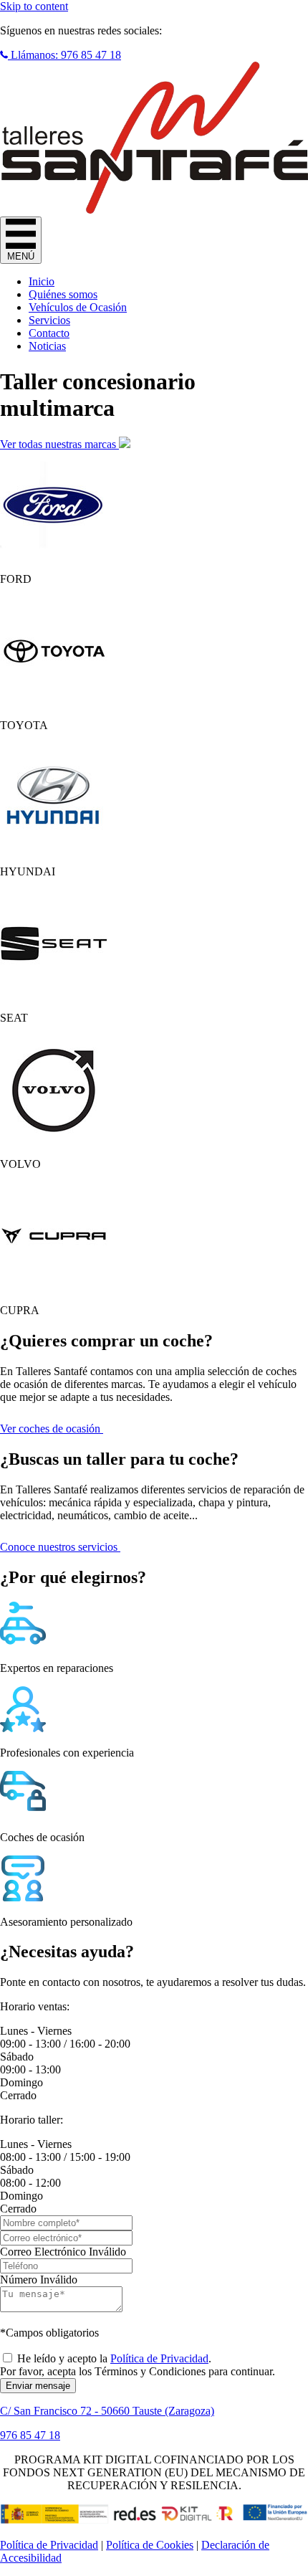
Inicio (42, 281)
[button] (61, 55)
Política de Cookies (150, 2545)
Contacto (49, 333)
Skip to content (34, 6)
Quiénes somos (63, 294)
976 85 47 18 (30, 2435)
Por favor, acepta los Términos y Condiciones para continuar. (138, 2371)
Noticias (47, 346)
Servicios (49, 320)
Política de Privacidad (159, 2358)
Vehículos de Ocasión (78, 307)
